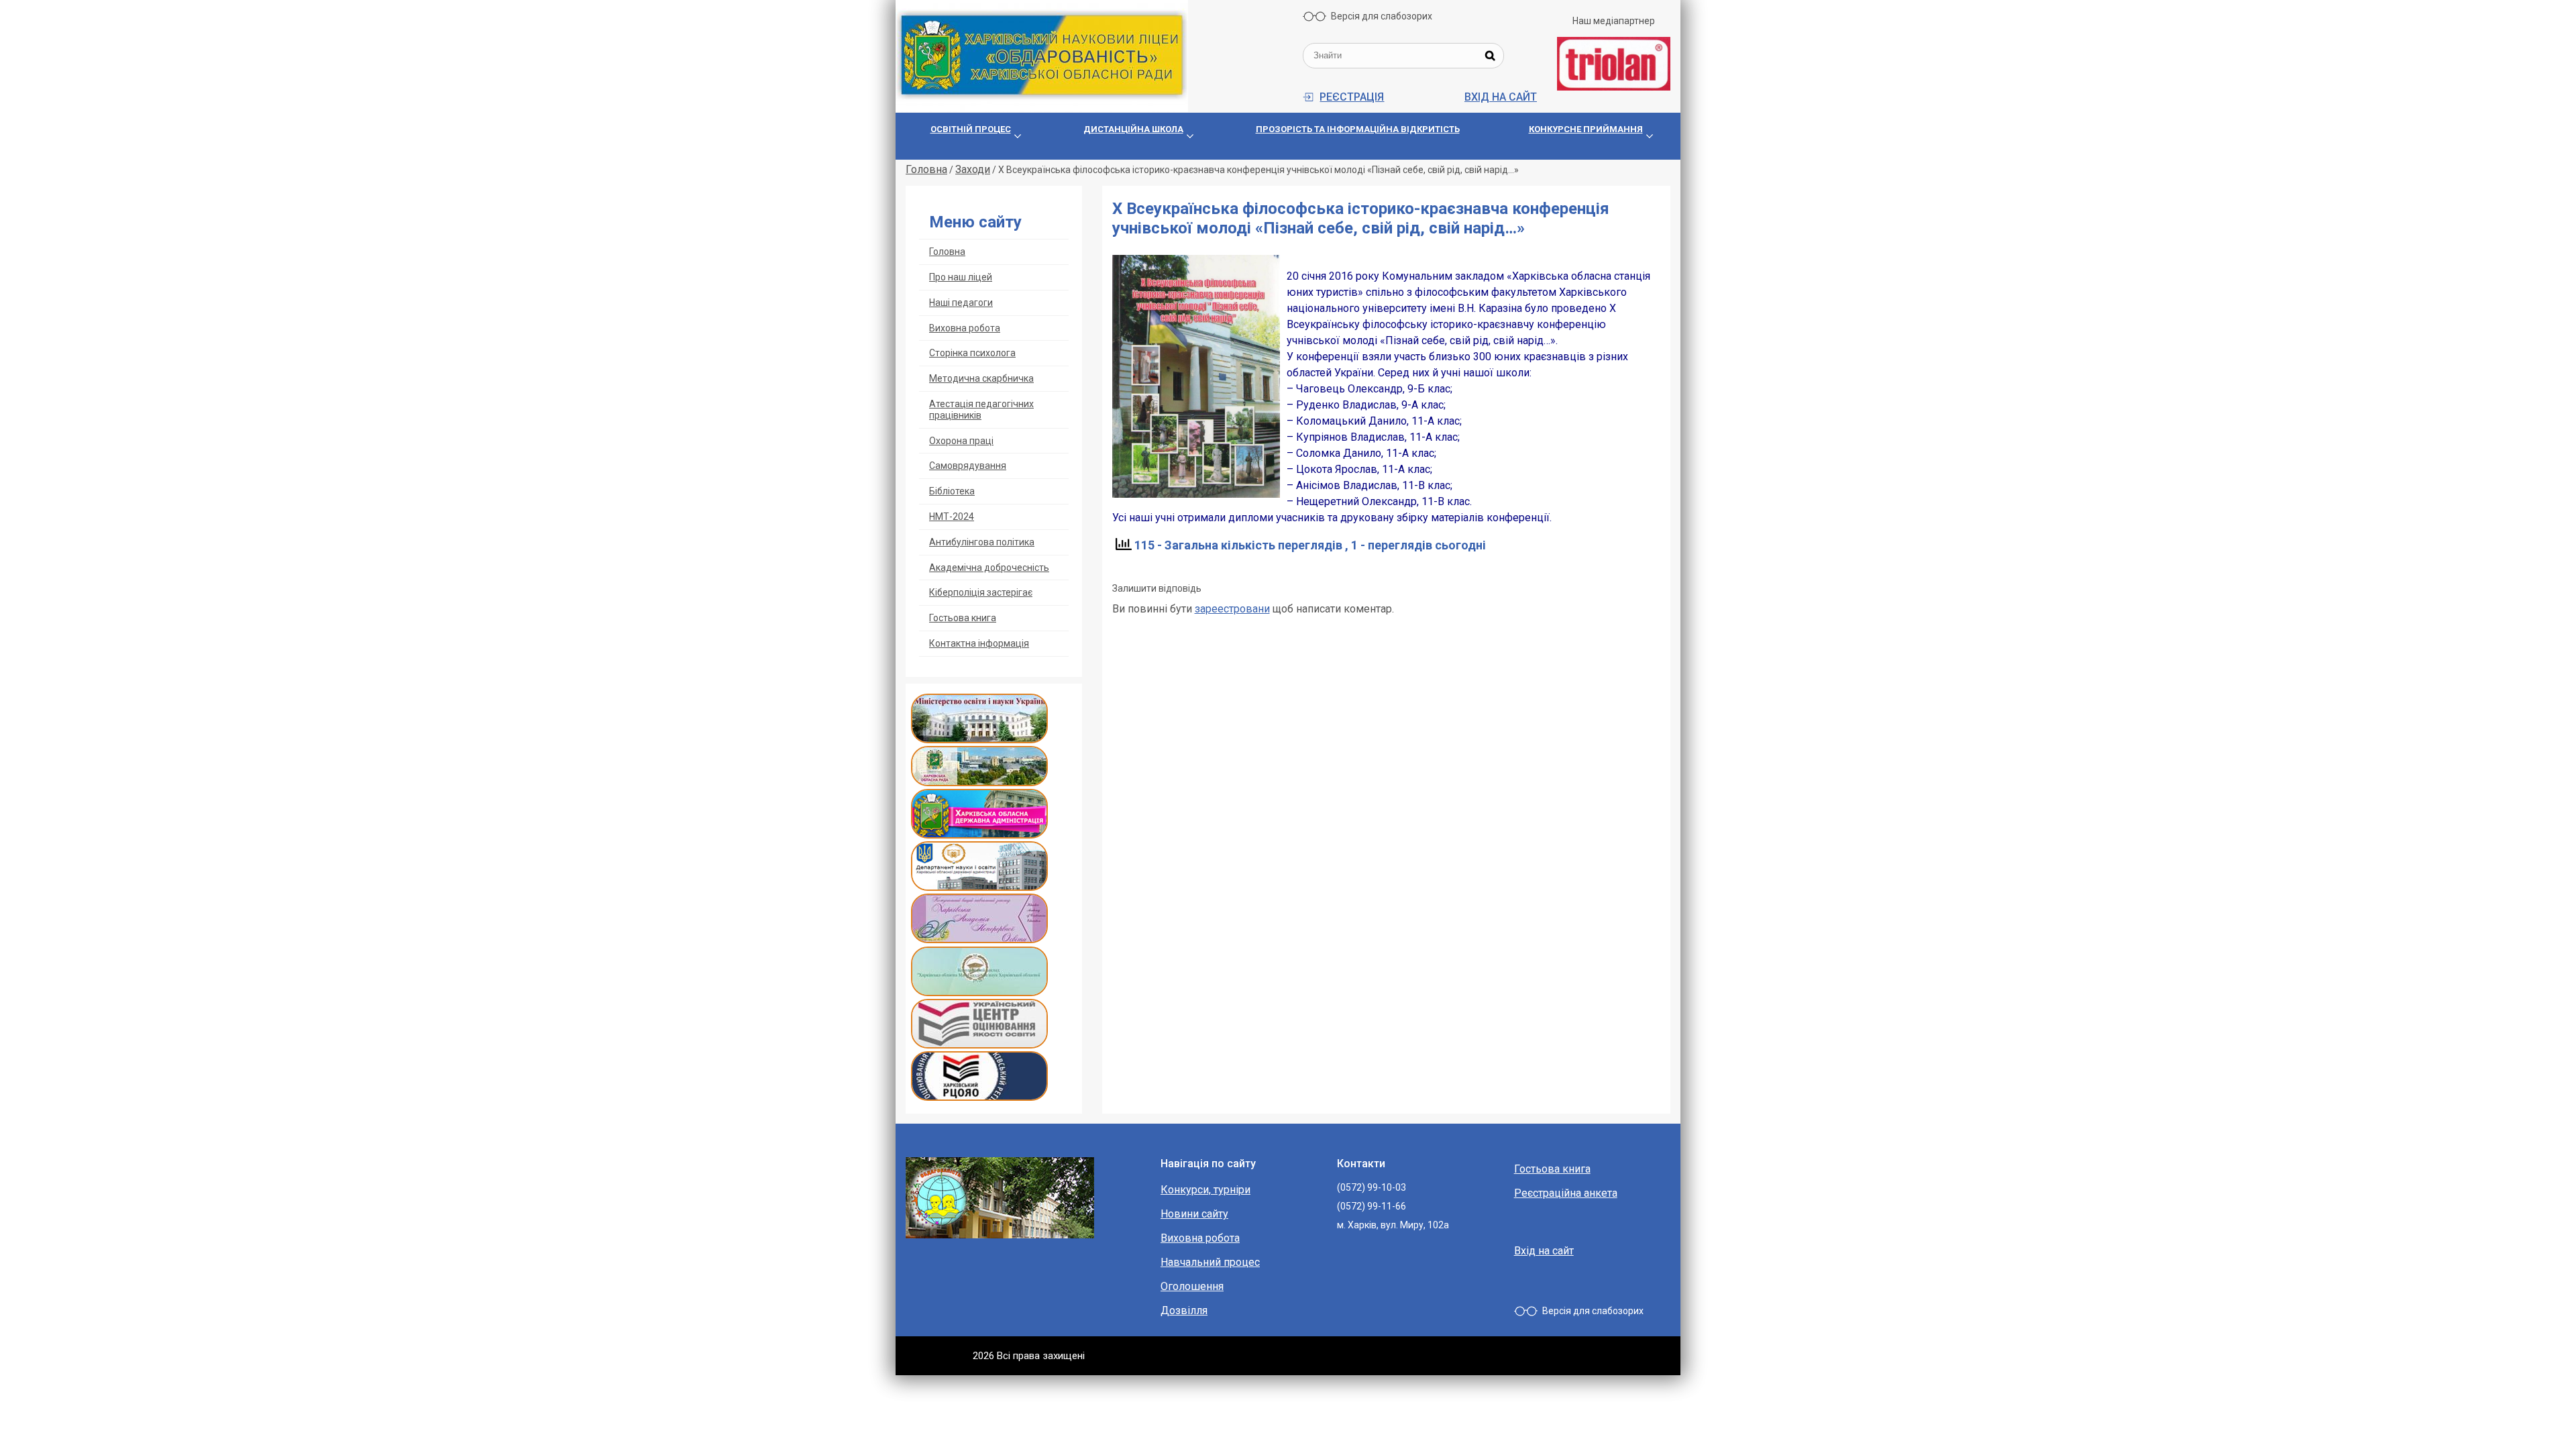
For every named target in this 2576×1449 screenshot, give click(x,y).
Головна (947, 252)
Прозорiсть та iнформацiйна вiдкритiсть (1358, 129)
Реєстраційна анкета (1566, 1193)
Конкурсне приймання (1586, 129)
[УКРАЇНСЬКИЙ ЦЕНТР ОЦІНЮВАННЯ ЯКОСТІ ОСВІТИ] (979, 1045)
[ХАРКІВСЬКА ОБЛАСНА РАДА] (979, 783)
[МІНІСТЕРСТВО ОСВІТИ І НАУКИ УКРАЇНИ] (979, 740)
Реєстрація (1352, 97)
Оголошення (1192, 1286)
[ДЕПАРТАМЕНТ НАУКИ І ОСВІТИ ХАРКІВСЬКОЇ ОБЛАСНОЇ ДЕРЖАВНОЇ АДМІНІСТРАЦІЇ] (979, 887)
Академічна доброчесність (989, 568)
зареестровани (1232, 609)
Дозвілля (1184, 1310)
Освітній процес (971, 129)
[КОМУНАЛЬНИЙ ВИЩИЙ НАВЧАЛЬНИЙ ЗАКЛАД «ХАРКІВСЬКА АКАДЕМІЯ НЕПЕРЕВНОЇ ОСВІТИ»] (979, 940)
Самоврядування (968, 466)
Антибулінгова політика (982, 542)
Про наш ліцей (961, 277)
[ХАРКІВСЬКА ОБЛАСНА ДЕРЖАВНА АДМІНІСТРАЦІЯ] (979, 835)
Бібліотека (952, 491)
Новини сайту (1194, 1214)
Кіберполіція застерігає (981, 592)
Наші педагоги (961, 303)
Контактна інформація (979, 643)
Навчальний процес (1210, 1262)
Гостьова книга (963, 618)
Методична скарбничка (981, 378)
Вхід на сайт (1501, 97)
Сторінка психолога (972, 353)
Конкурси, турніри (1205, 1190)
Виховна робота (965, 328)
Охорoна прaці (961, 441)
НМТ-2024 (952, 517)
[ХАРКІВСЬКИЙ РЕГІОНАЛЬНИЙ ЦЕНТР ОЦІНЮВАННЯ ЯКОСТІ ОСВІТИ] (979, 1097)
